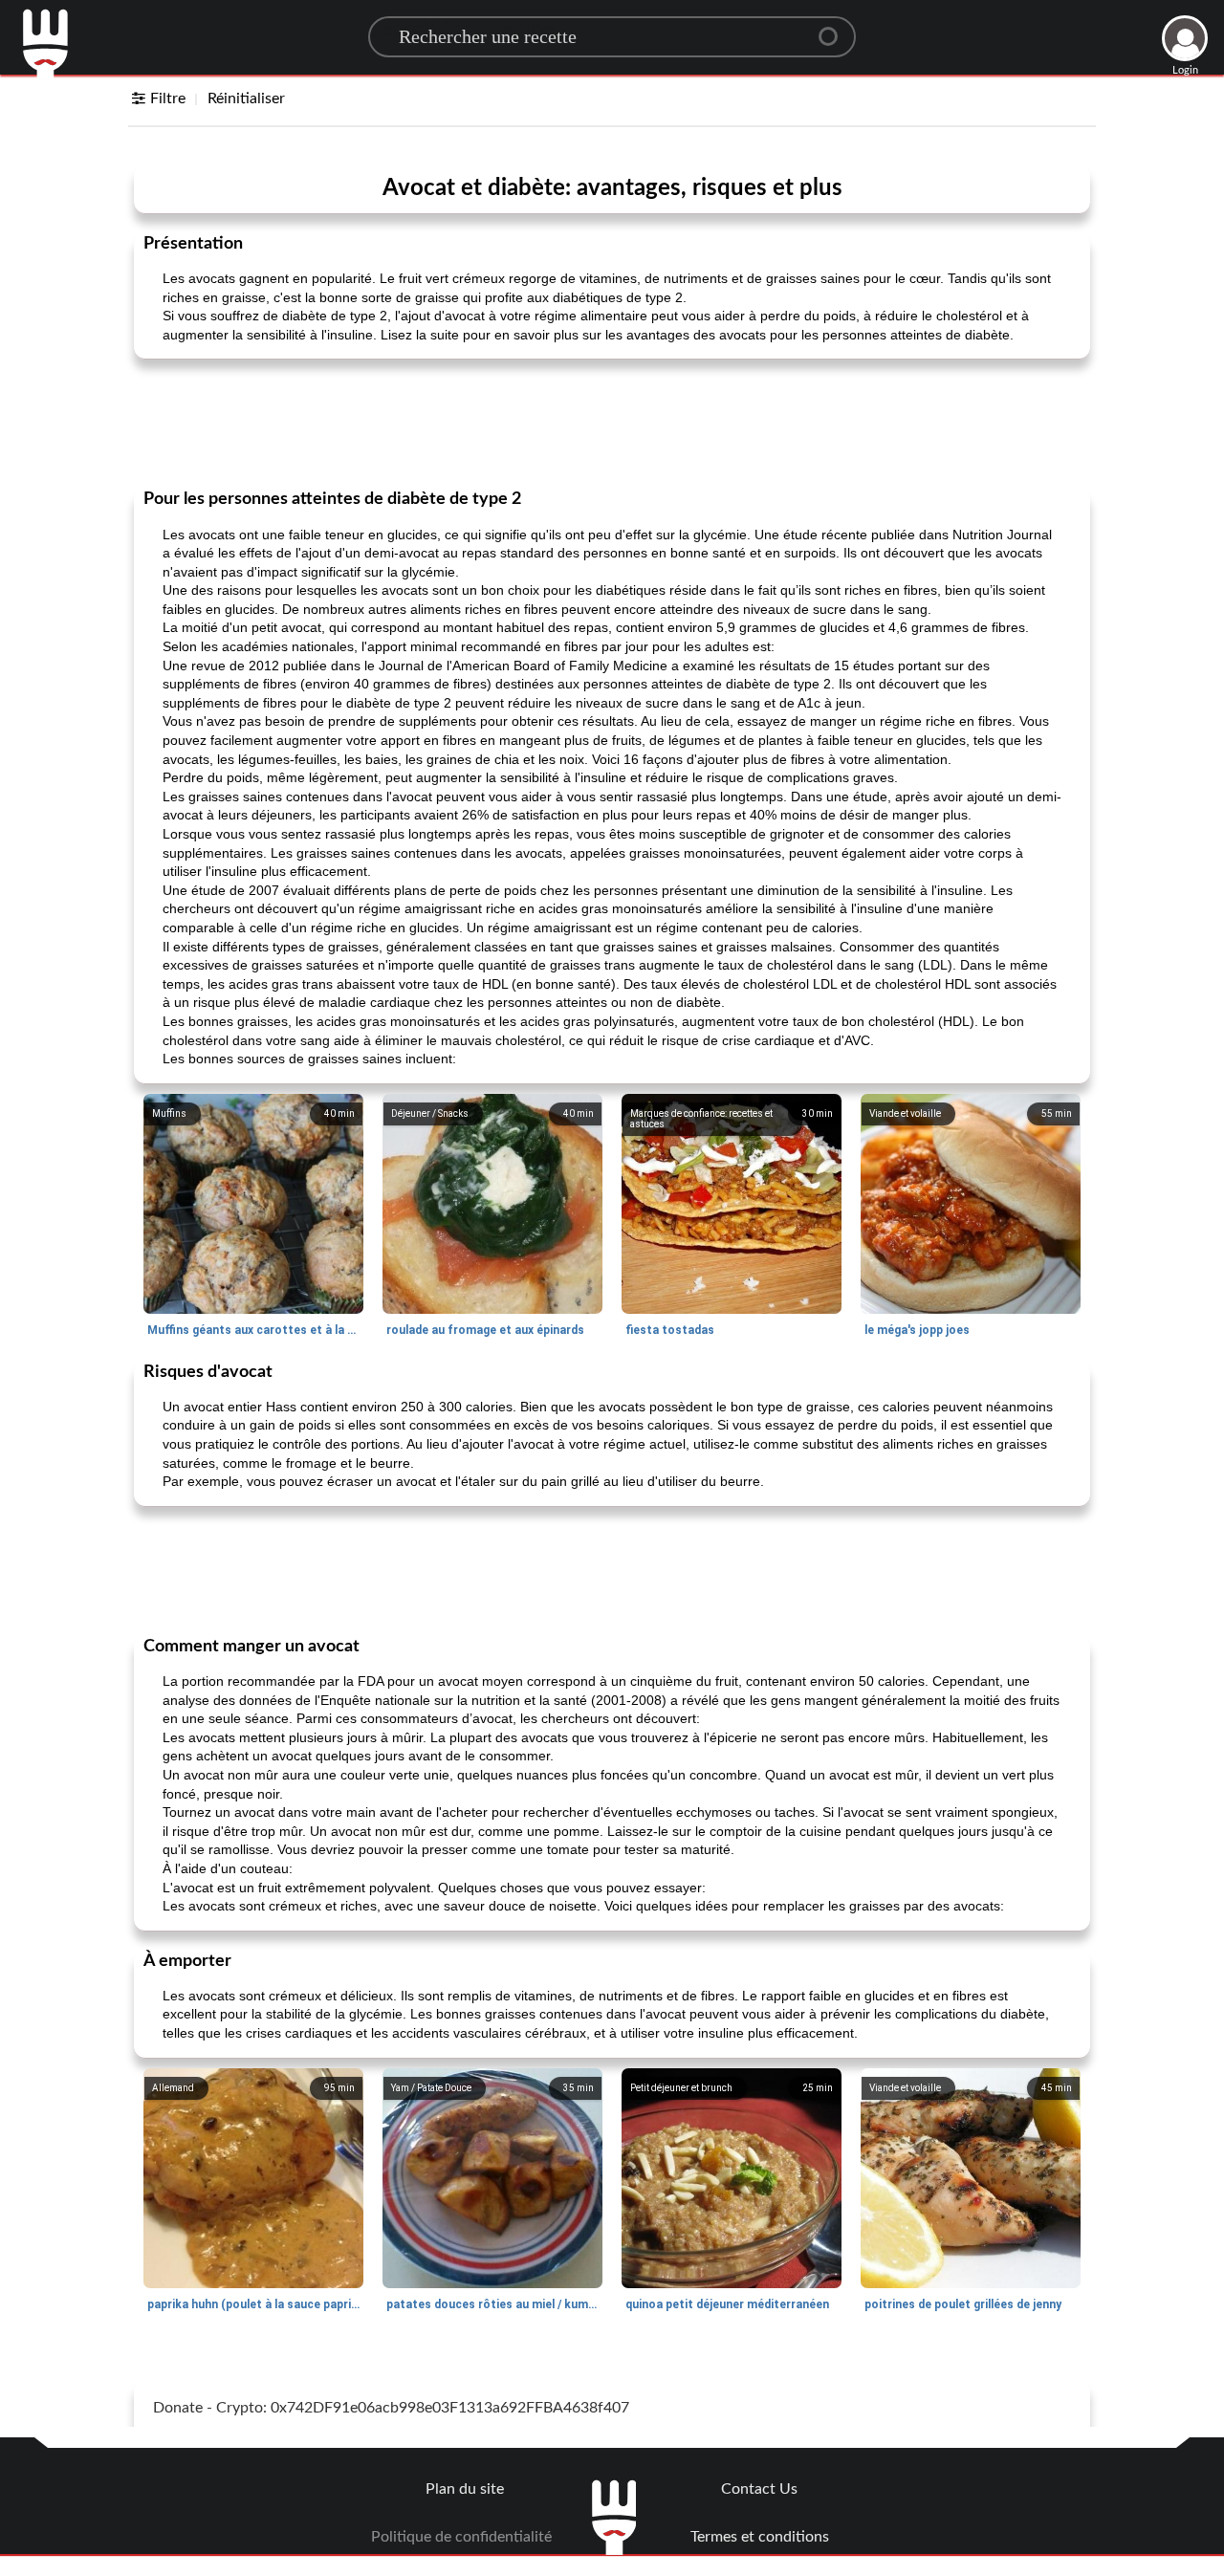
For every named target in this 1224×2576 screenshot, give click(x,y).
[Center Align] (835, 29)
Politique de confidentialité (461, 2537)
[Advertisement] (612, 422)
